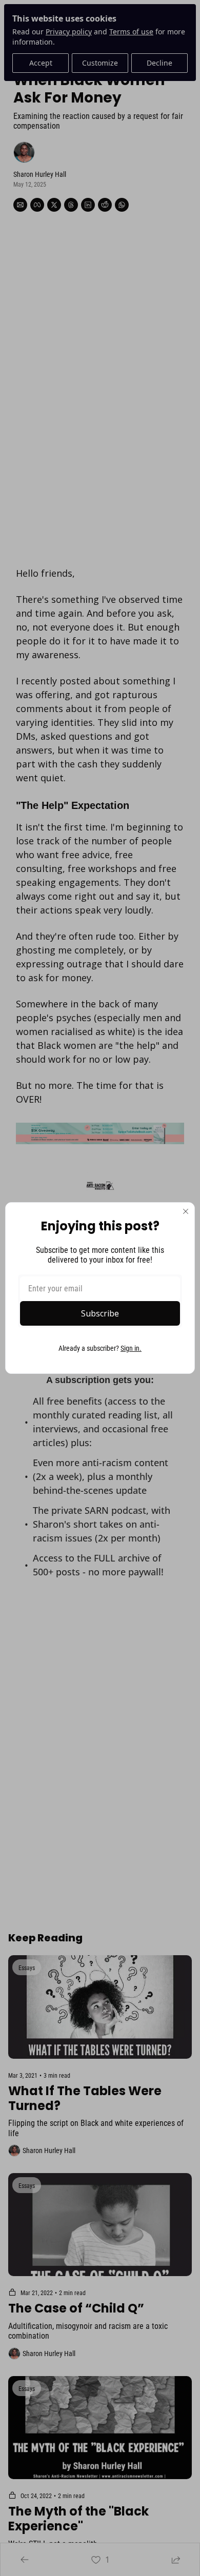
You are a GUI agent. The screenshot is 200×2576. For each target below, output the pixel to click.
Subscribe (100, 1313)
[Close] (186, 1211)
